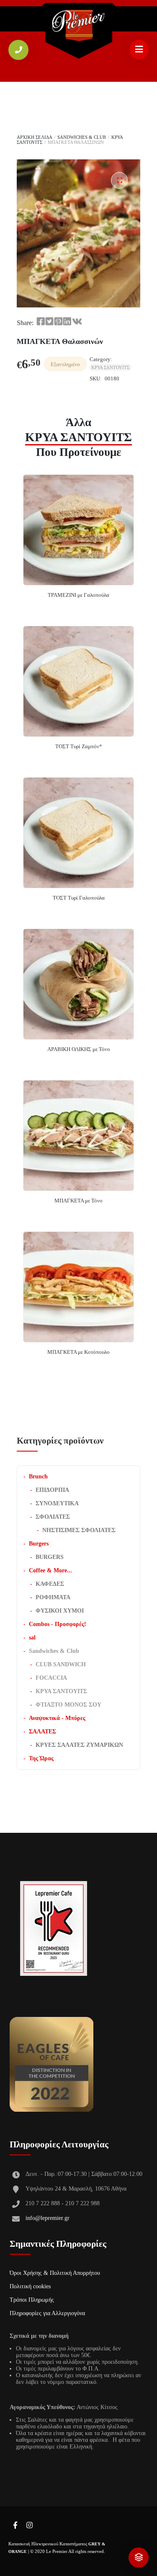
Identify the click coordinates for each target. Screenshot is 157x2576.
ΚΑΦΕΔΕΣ (50, 1584)
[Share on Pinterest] (58, 322)
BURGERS (50, 1557)
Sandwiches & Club (82, 137)
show (139, 2558)
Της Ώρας (41, 1758)
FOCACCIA (51, 1678)
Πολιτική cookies (30, 2286)
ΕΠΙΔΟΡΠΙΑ (52, 1490)
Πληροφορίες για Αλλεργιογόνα (47, 2313)
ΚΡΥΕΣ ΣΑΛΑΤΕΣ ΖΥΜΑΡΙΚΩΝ (79, 1745)
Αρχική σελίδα (34, 137)
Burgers (39, 1544)
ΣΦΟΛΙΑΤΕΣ (53, 1517)
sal (32, 1638)
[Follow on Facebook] (15, 2526)
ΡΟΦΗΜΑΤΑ (53, 1597)
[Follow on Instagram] (29, 2526)
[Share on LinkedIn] (67, 322)
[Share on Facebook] (41, 322)
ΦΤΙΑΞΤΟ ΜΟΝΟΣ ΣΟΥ (68, 1705)
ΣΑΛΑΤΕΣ (42, 1732)
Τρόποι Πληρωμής (32, 2300)
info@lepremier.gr (48, 2218)
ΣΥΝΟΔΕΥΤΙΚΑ (57, 1503)
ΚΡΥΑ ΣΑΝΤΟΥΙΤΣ (110, 367)
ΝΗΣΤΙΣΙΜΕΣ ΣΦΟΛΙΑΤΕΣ (79, 1530)
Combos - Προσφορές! (58, 1624)
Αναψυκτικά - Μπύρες (57, 1718)
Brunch (38, 1477)
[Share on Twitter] (49, 322)
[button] (119, 180)
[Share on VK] (77, 322)
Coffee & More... (50, 1570)
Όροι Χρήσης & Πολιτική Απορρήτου (55, 2273)
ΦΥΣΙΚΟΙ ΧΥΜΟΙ (60, 1611)
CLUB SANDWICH (61, 1664)
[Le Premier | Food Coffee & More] (79, 26)
